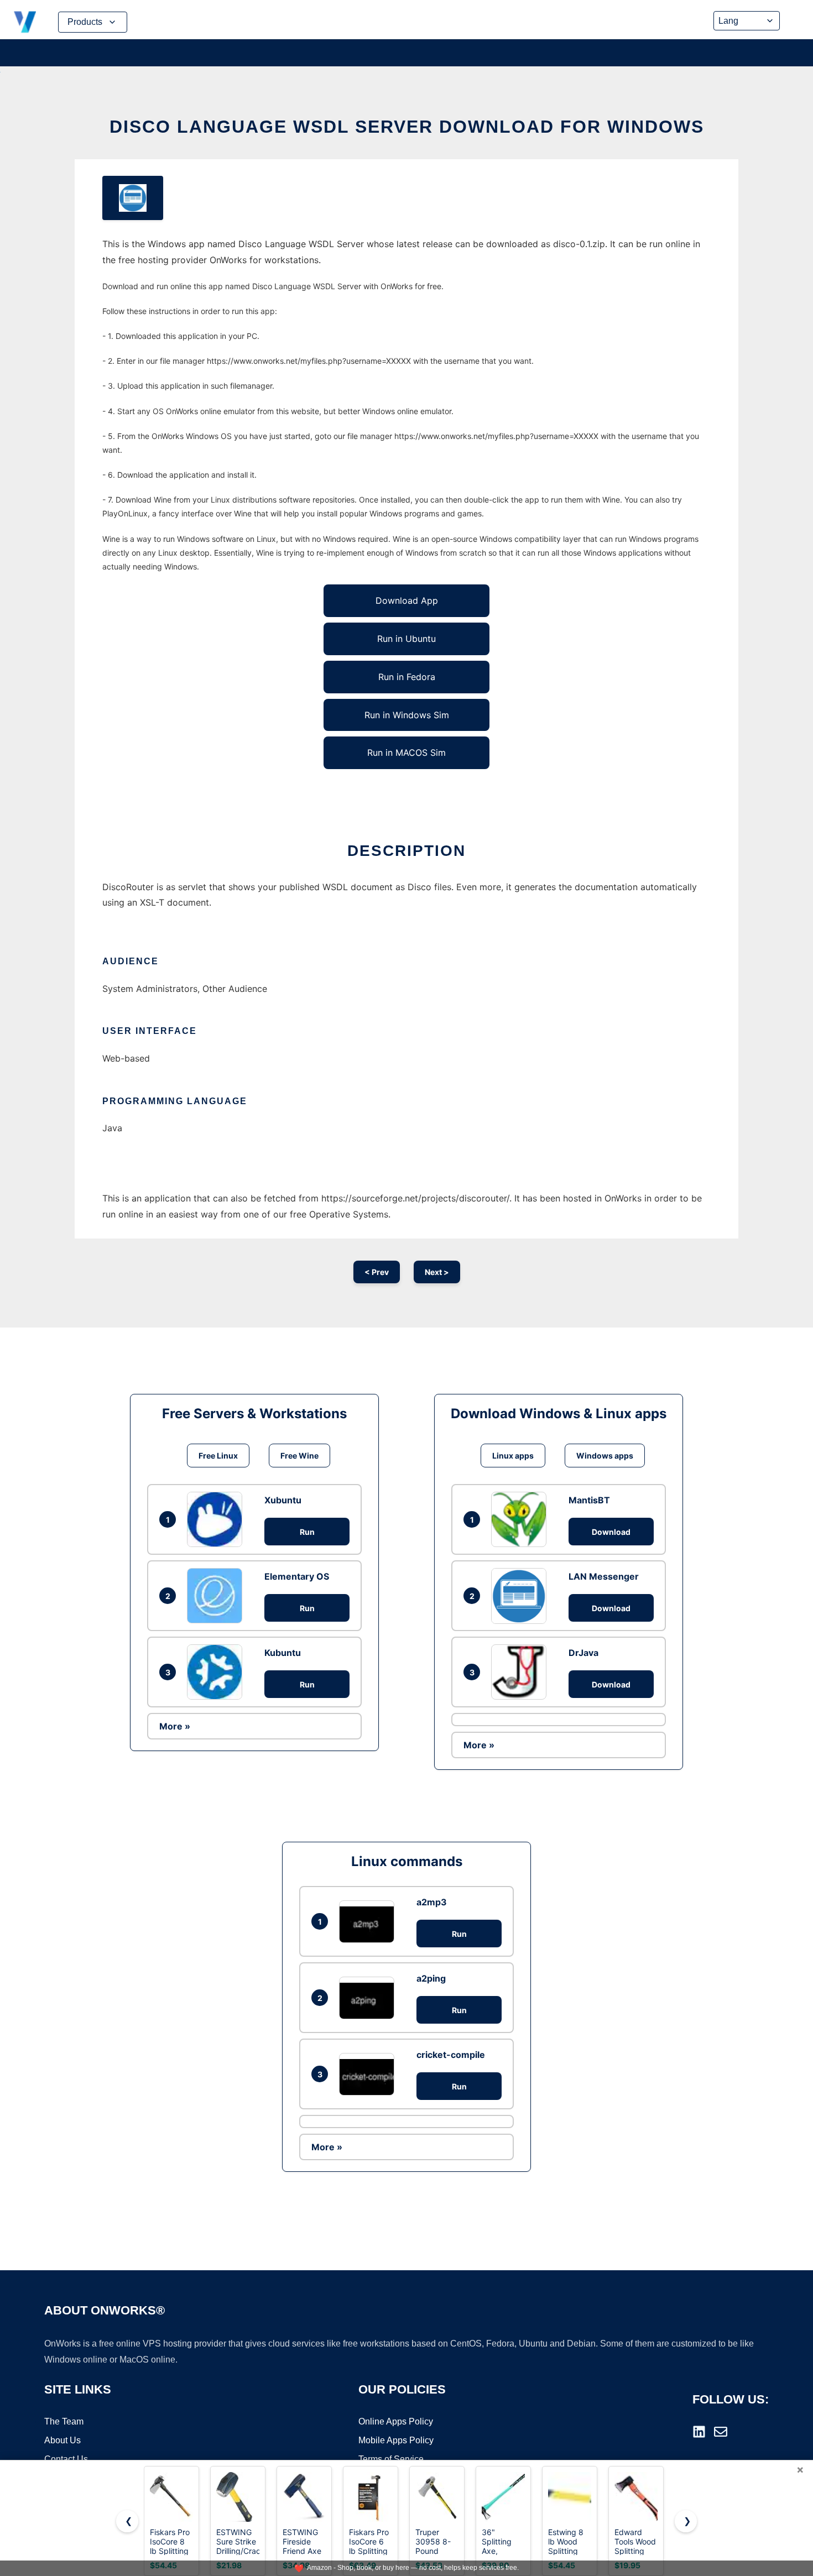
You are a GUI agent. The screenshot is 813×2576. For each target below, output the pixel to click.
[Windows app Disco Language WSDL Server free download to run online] (133, 198)
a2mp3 (432, 1902)
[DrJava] (522, 1672)
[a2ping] (369, 1998)
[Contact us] (721, 2432)
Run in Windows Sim (407, 715)
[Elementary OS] (217, 1596)
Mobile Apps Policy (396, 2440)
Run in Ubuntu (406, 639)
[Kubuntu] (217, 1672)
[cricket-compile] (369, 2074)
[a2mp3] (369, 1922)
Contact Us (66, 2459)
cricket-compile (451, 2055)
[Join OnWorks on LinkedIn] (699, 2432)
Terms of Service (391, 2459)
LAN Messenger (604, 1576)
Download (611, 1532)
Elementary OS (297, 1576)
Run (307, 1532)
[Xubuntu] (217, 1519)
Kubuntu (283, 1653)
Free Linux (218, 1456)
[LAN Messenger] (522, 1596)
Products (85, 22)
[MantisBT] (522, 1519)
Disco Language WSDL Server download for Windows (407, 127)
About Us (62, 2440)
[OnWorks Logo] (25, 22)
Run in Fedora (407, 677)
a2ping (431, 1978)
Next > (437, 1272)
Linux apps (513, 1456)
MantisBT (589, 1500)
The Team (64, 2421)
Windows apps (605, 1456)
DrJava (583, 1653)
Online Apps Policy (396, 2421)
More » (175, 1726)
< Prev (377, 1272)
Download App (407, 600)
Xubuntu (283, 1500)
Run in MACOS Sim (406, 753)
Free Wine (299, 1456)
